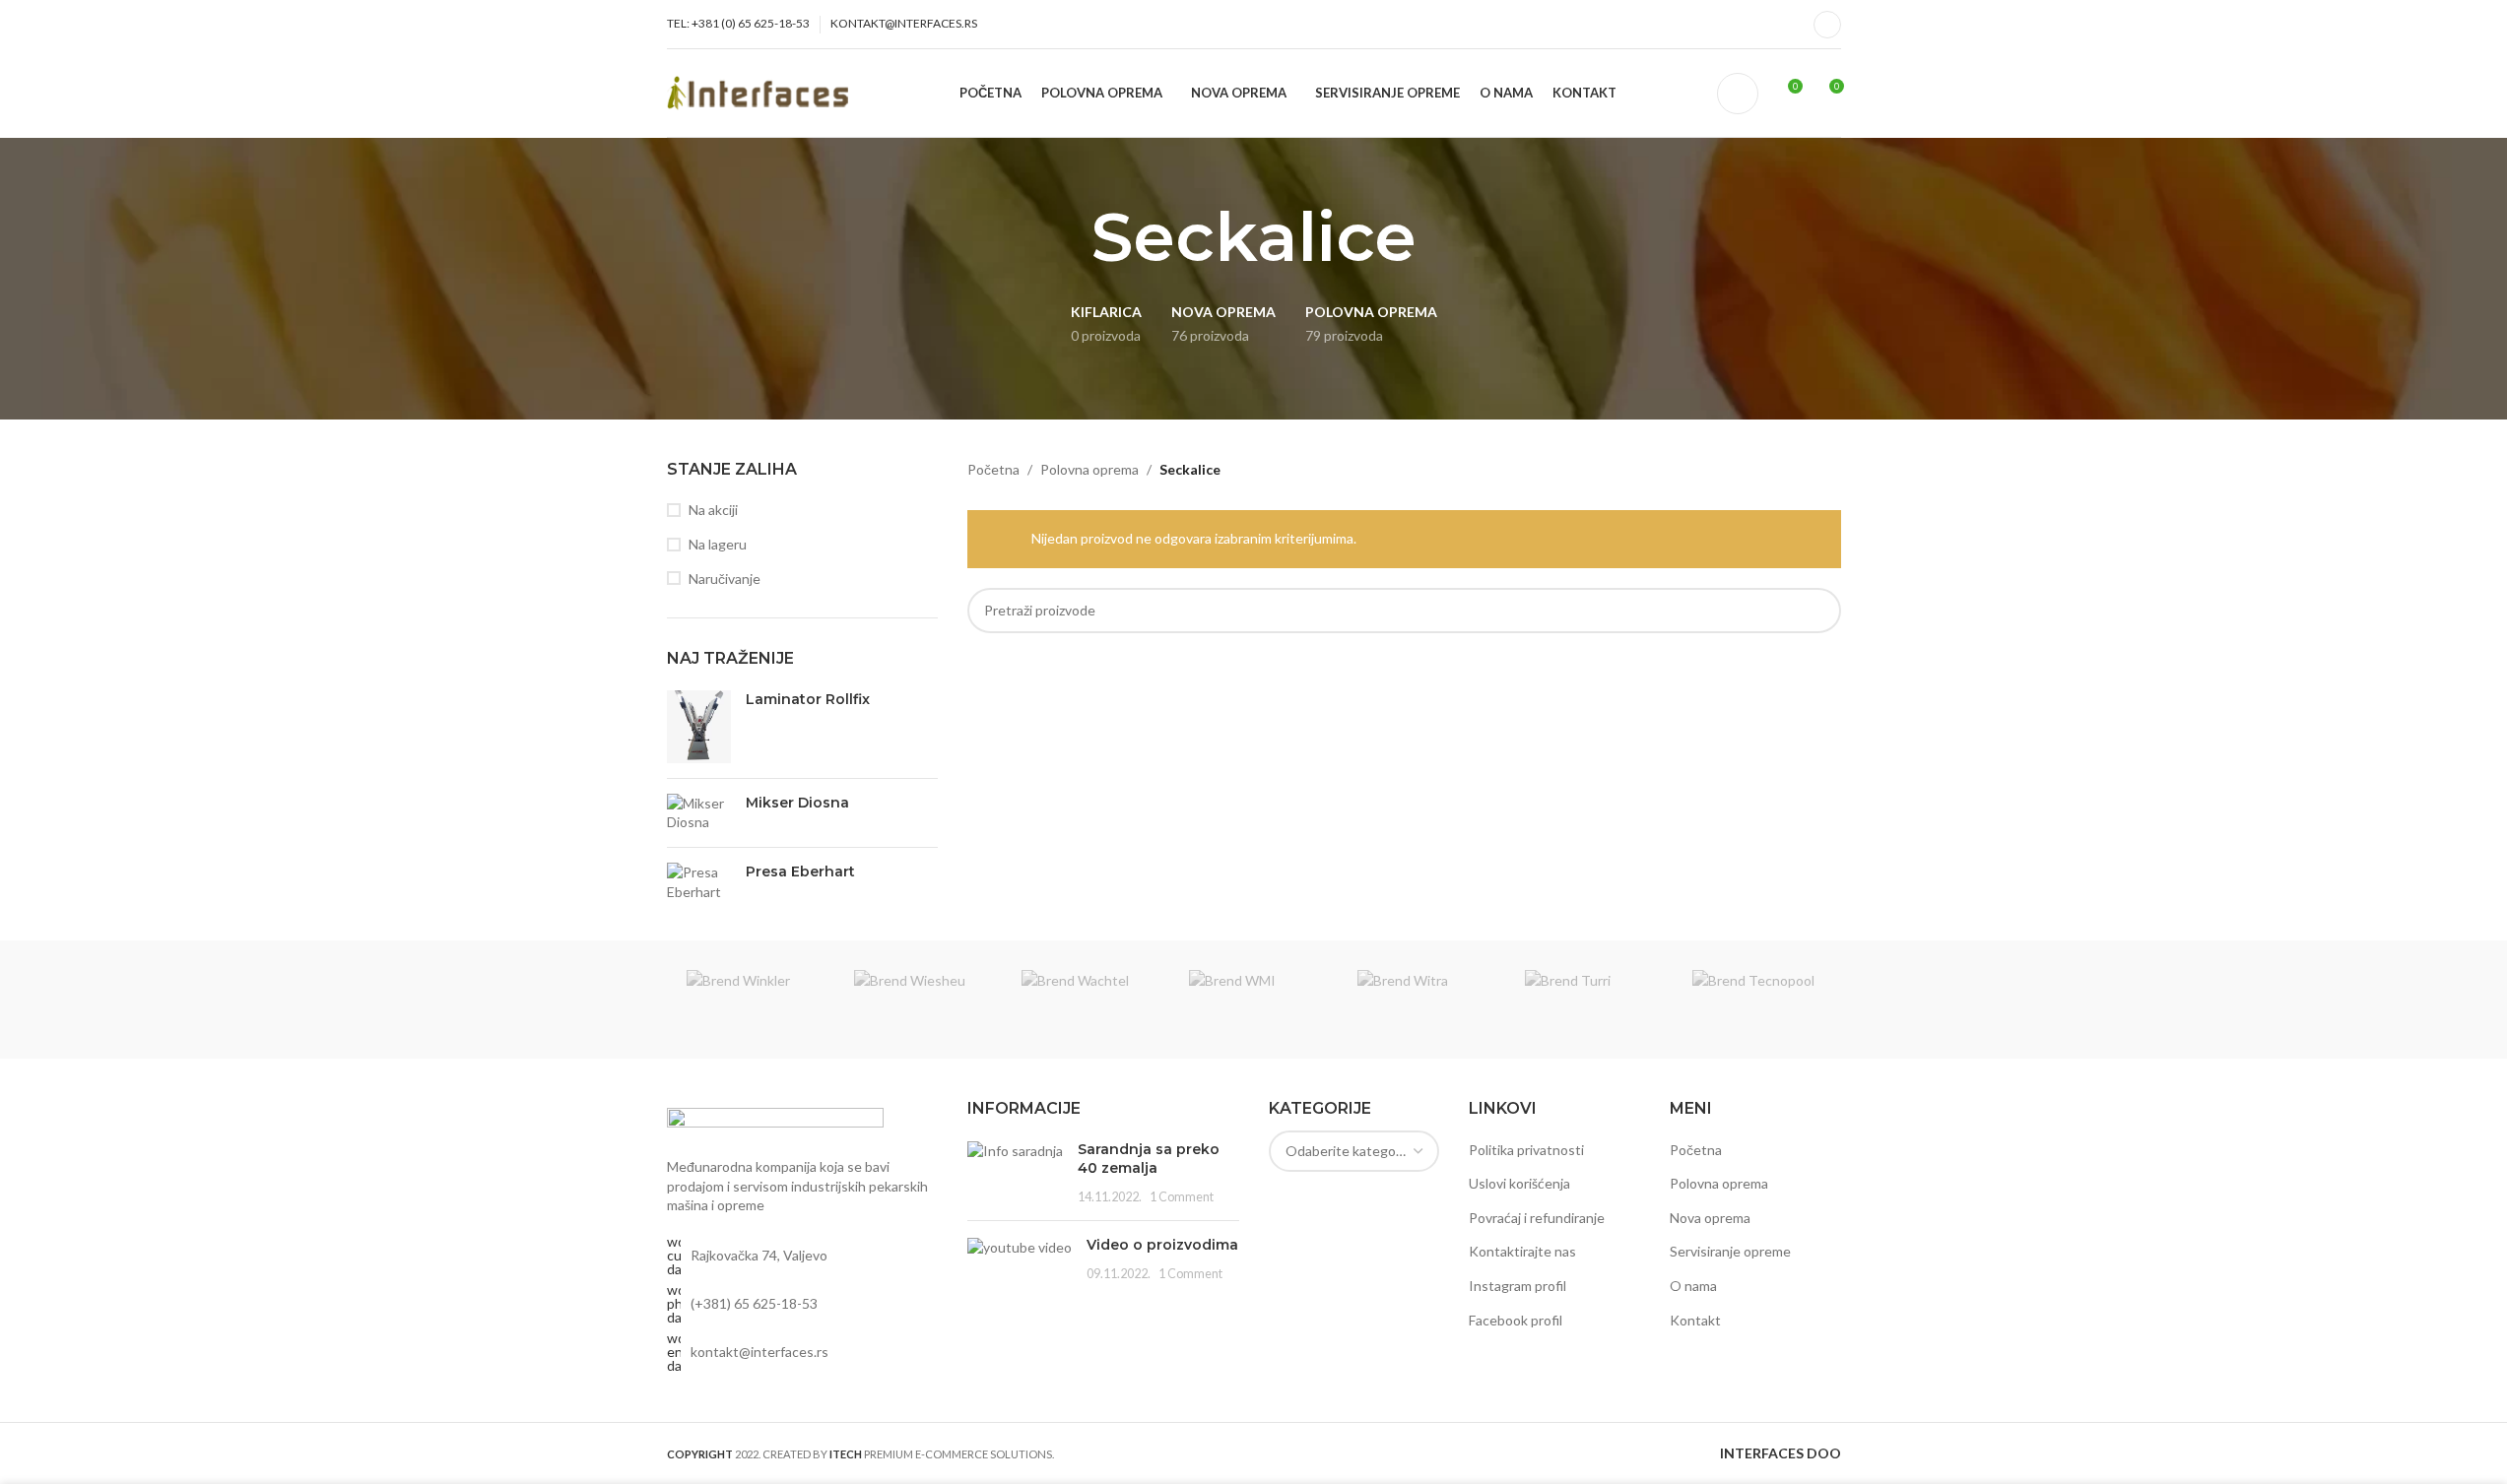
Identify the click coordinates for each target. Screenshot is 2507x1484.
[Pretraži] (1738, 94)
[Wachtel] (1086, 1000)
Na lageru (718, 544)
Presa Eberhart (800, 871)
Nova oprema (1710, 1218)
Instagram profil (1517, 1286)
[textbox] (1354, 1151)
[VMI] (1253, 1000)
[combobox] (1354, 1151)
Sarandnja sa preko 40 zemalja (1149, 1159)
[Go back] (1067, 237)
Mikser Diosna (797, 803)
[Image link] (775, 1121)
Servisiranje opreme (1730, 1251)
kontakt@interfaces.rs (759, 1352)
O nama (1693, 1286)
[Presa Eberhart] (699, 882)
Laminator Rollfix (808, 699)
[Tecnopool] (1756, 1000)
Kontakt (1695, 1320)
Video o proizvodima (1162, 1245)
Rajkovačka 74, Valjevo (759, 1255)
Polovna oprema (1089, 469)
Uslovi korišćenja (1519, 1183)
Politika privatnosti (1526, 1150)
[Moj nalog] (1827, 25)
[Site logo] (763, 91)
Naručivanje (725, 579)
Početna (993, 469)
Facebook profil (1516, 1320)
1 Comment (1182, 1197)
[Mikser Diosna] (699, 813)
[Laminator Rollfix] (699, 727)
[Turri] (1589, 1000)
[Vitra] (1421, 1000)
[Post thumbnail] (1015, 1173)
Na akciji (713, 510)
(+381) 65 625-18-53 (754, 1303)
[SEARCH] (1818, 611)
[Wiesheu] (918, 1000)
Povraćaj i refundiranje (1537, 1218)
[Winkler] (751, 1000)
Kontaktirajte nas (1522, 1251)
